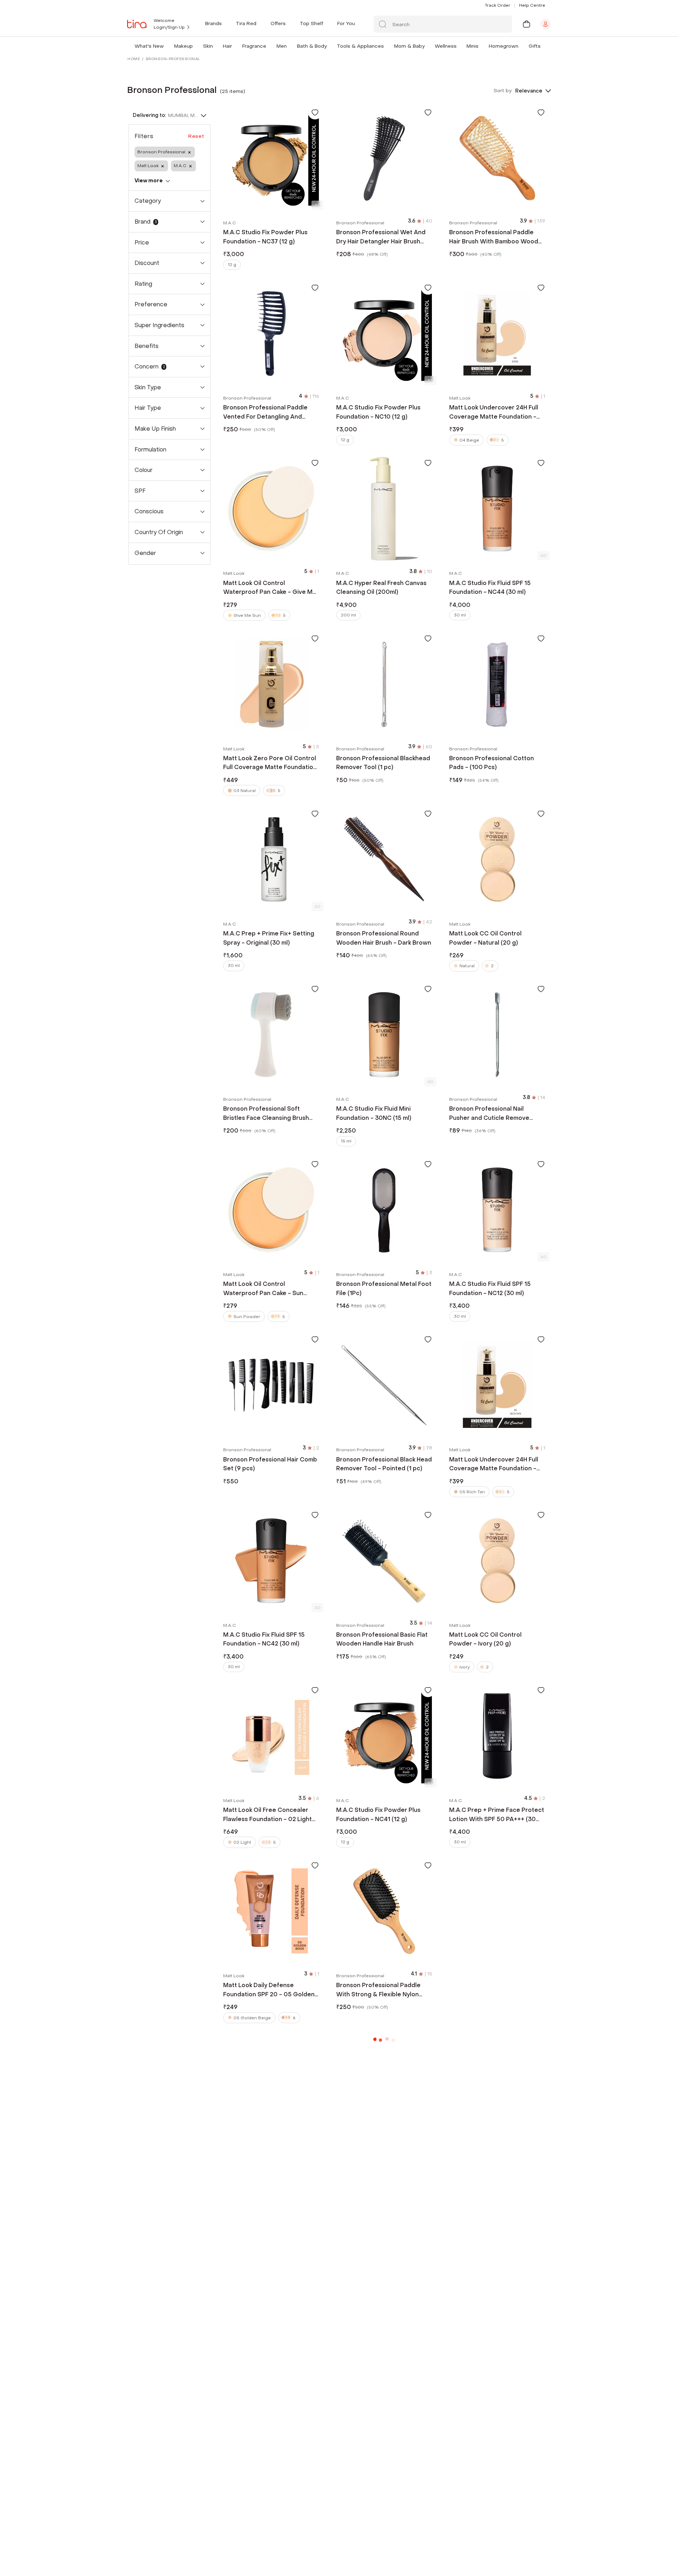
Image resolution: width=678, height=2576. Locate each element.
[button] (165, 46)
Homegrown (504, 46)
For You (346, 23)
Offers (278, 23)
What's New (149, 46)
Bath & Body (312, 46)
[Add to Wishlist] (315, 112)
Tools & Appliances (360, 46)
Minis (472, 46)
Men (282, 46)
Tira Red (246, 23)
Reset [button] (196, 136)
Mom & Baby (409, 46)
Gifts (535, 46)
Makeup (183, 46)
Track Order (498, 5)
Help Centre (532, 5)
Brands (213, 23)
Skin (208, 46)
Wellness (446, 46)
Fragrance (254, 46)
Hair (227, 46)
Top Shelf (311, 23)
